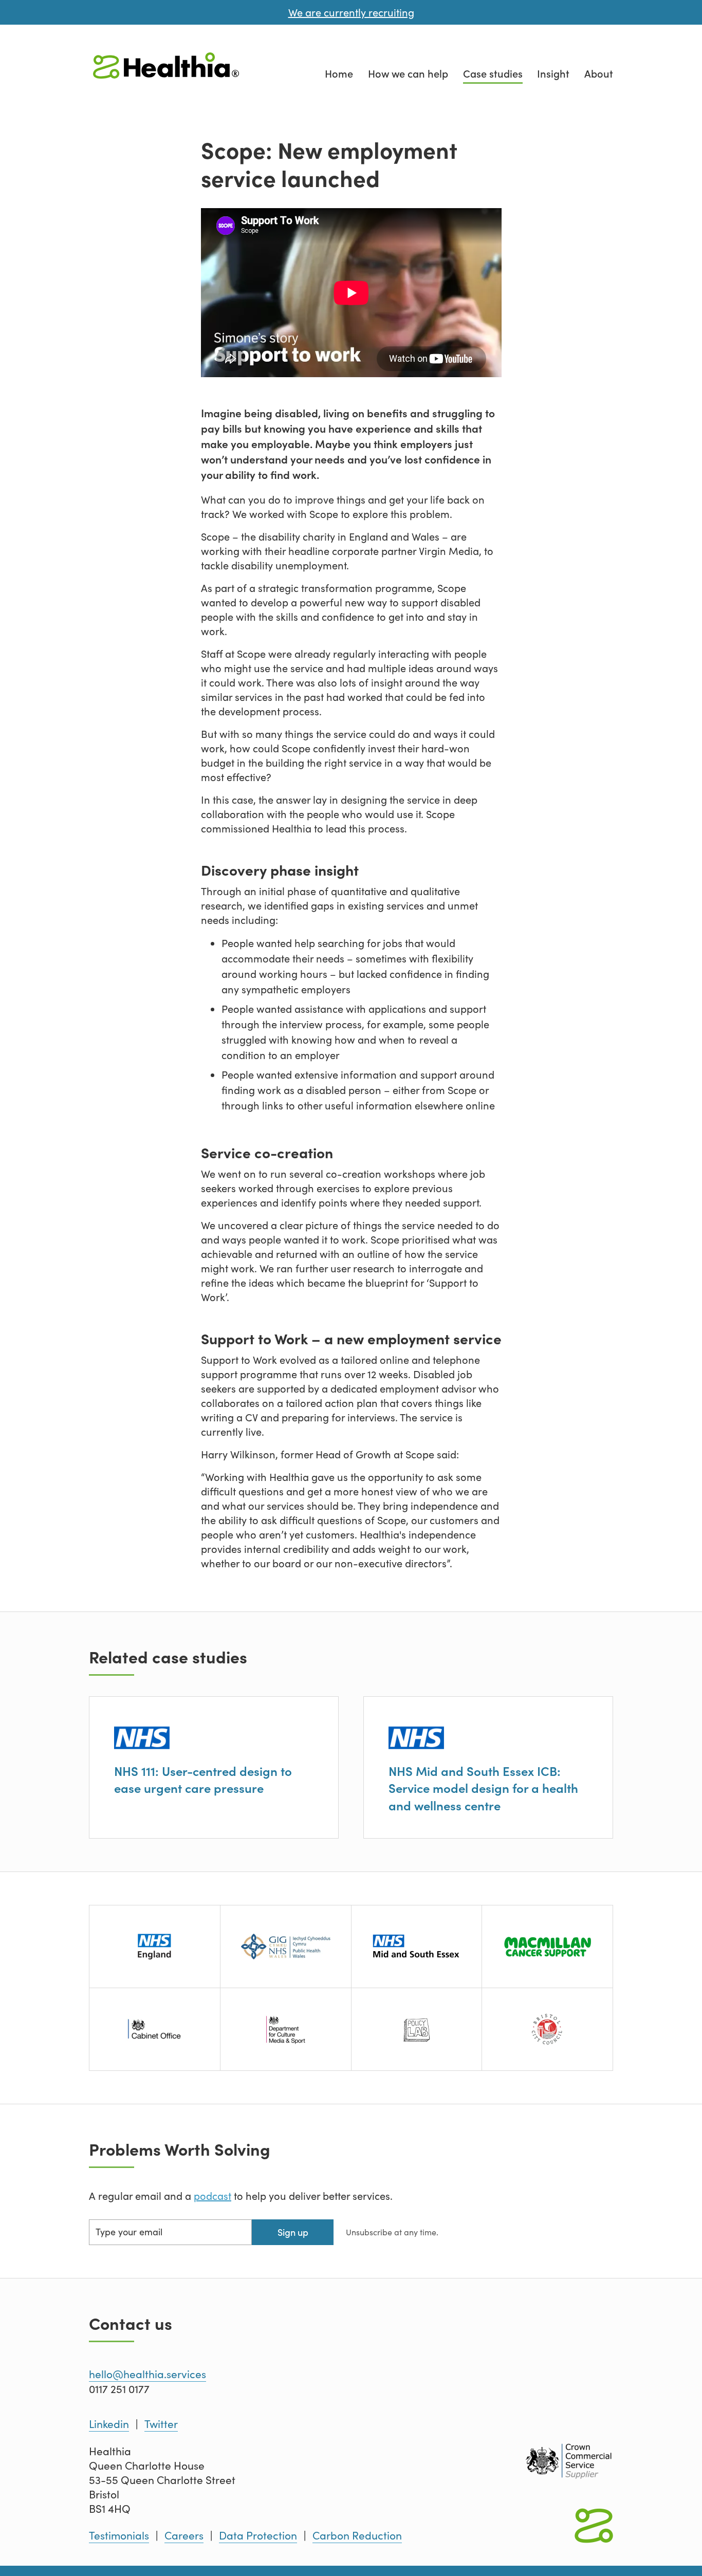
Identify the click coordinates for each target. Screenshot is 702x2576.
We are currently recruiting (351, 12)
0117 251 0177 (119, 2389)
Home (339, 73)
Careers (184, 2535)
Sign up (293, 2232)
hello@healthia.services (147, 2374)
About (599, 73)
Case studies (493, 73)
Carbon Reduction (357, 2535)
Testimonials (119, 2535)
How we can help (408, 73)
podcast (213, 2195)
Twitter (161, 2424)
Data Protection (258, 2535)
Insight (553, 73)
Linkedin (109, 2424)
